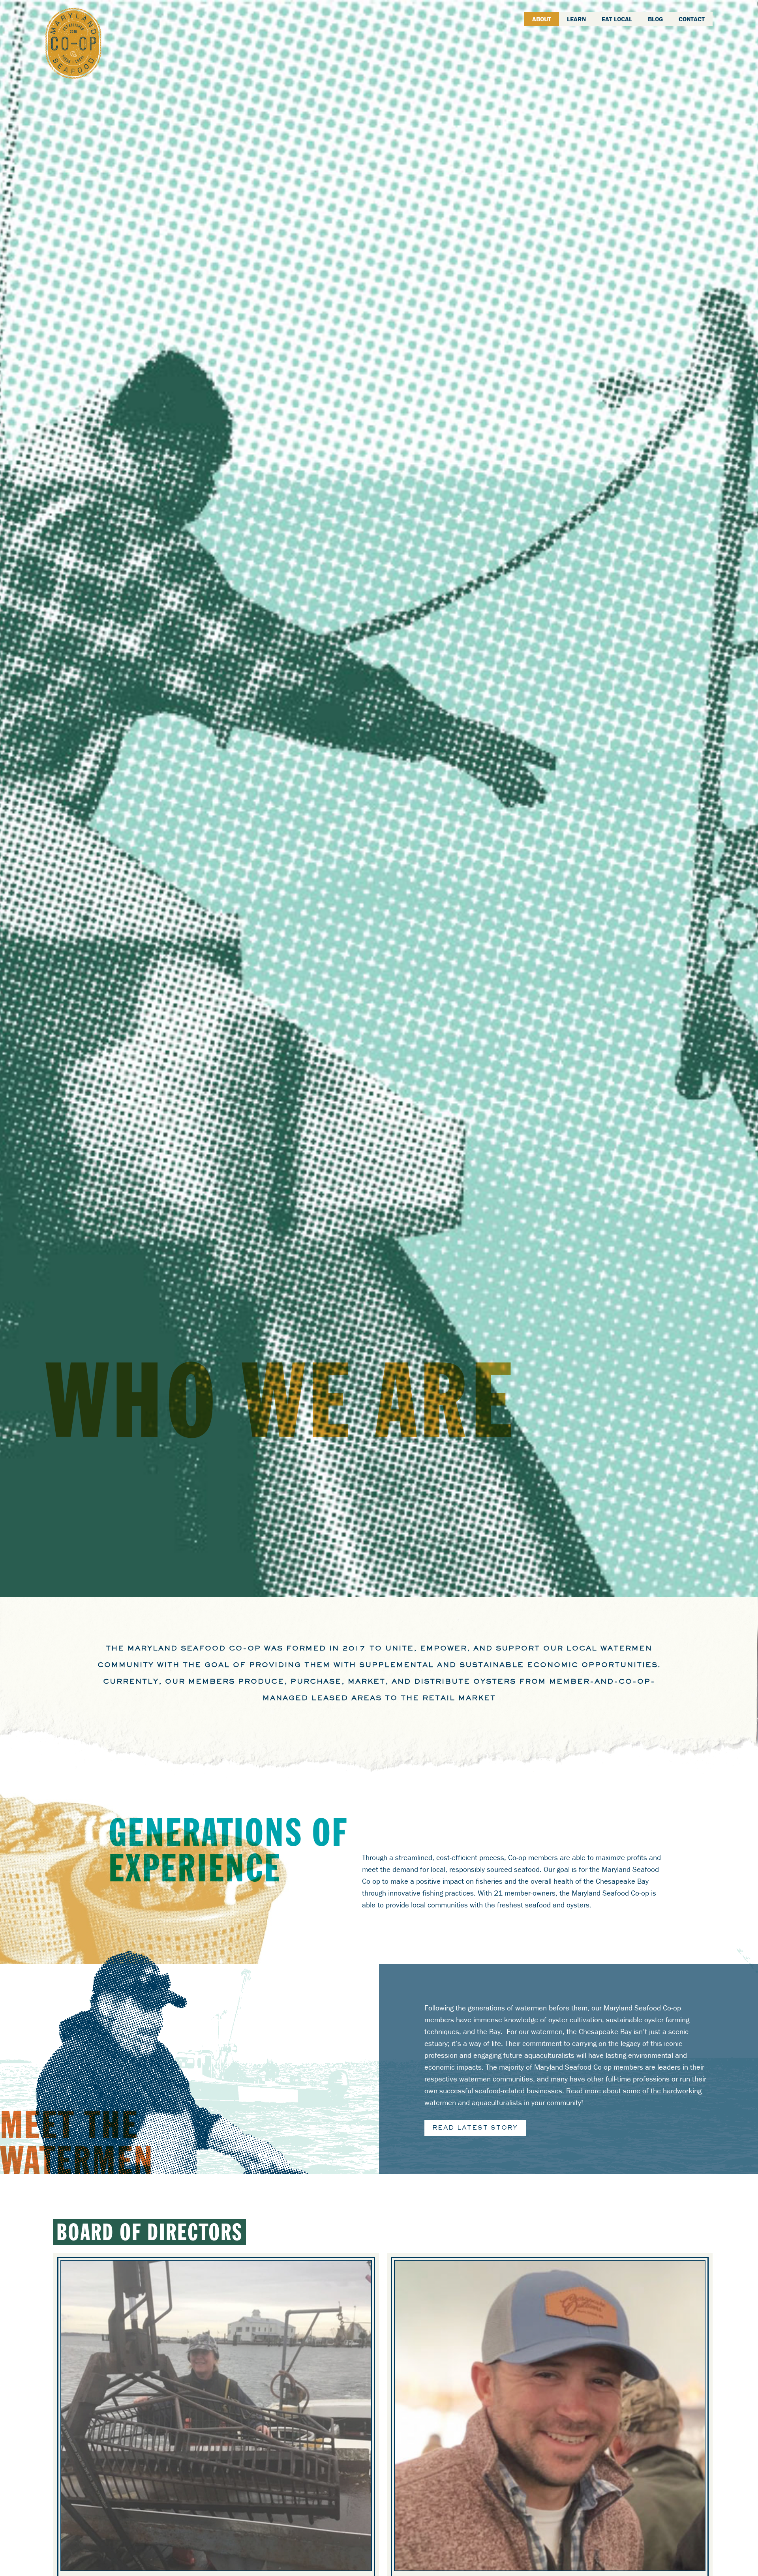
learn (576, 19)
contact (692, 19)
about (542, 19)
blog (655, 19)
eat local (617, 19)
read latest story (475, 2128)
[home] (73, 43)
